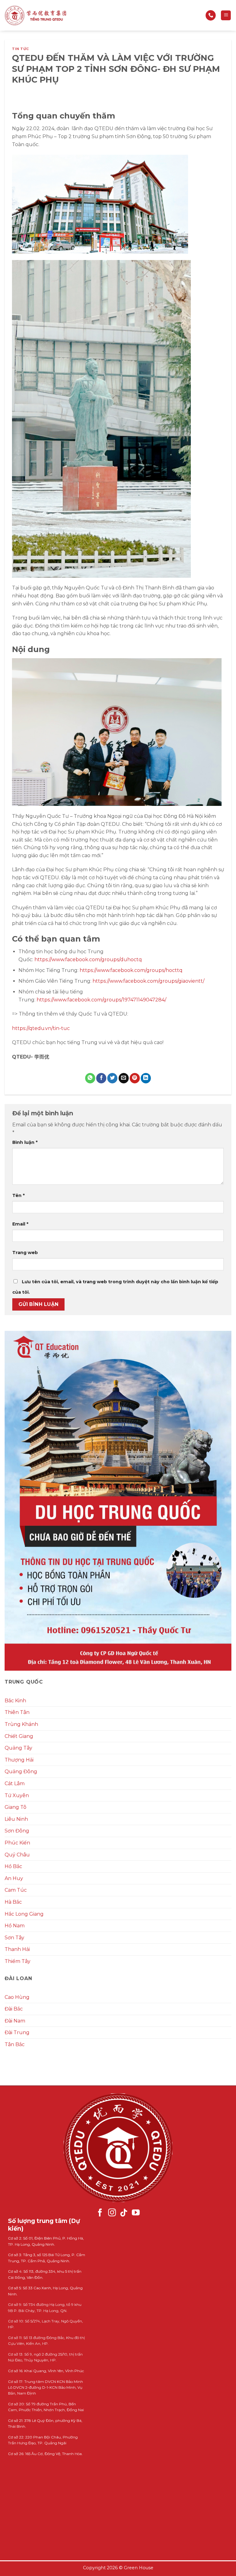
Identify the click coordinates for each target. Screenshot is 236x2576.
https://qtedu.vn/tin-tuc (41, 1028)
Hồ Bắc (13, 1866)
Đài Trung (17, 2032)
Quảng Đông (21, 1772)
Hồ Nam (15, 1926)
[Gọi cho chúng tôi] (211, 15)
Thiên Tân (17, 1712)
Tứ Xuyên (17, 1795)
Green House (139, 2568)
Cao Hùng (17, 1997)
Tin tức (21, 49)
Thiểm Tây (18, 1961)
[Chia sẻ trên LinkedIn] (146, 1078)
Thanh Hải (17, 1949)
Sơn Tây (14, 1938)
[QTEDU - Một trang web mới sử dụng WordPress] (35, 16)
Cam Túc (16, 1890)
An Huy (14, 1878)
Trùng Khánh (21, 1724)
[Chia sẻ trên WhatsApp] (90, 1078)
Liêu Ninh (16, 1819)
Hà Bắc (13, 1902)
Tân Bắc (15, 2044)
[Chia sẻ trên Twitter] (112, 1078)
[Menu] (226, 16)
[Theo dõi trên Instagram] (112, 2213)
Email (20, 1224)
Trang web (25, 1253)
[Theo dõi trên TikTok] (124, 2213)
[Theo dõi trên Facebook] (100, 2213)
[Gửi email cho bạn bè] (124, 1078)
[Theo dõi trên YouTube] (136, 2213)
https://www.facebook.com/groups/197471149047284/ (101, 1000)
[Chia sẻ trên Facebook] (101, 1078)
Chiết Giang (19, 1736)
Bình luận (25, 1142)
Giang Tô (16, 1807)
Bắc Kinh (15, 1701)
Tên (18, 1195)
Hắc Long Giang (24, 1914)
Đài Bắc (14, 2009)
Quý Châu (17, 1855)
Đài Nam (15, 2021)
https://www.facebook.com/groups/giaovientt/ (148, 981)
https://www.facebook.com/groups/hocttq (131, 970)
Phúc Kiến (17, 1843)
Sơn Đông (17, 1831)
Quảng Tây (18, 1748)
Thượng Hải (19, 1760)
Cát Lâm (15, 1783)
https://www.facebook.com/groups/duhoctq (88, 960)
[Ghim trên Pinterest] (135, 1078)
